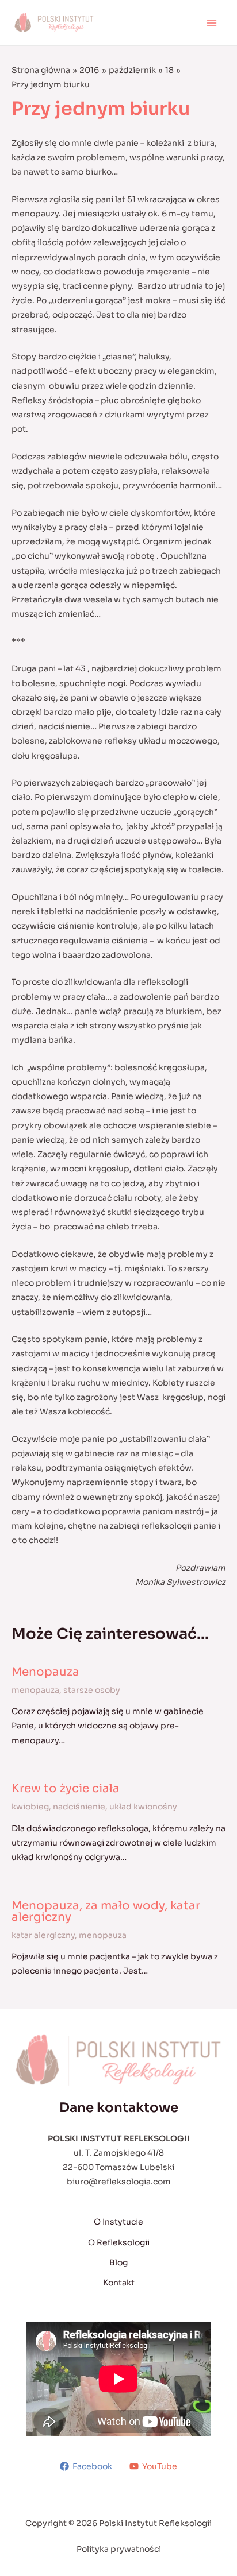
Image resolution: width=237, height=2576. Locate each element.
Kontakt (119, 2283)
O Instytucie (118, 2222)
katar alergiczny (43, 1935)
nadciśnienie (79, 1807)
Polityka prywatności (119, 2549)
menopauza (35, 1690)
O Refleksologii (119, 2242)
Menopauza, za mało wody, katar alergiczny (106, 1911)
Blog (118, 2262)
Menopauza (45, 1672)
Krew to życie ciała (66, 1788)
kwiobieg (30, 1807)
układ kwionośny (143, 1807)
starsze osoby (92, 1690)
